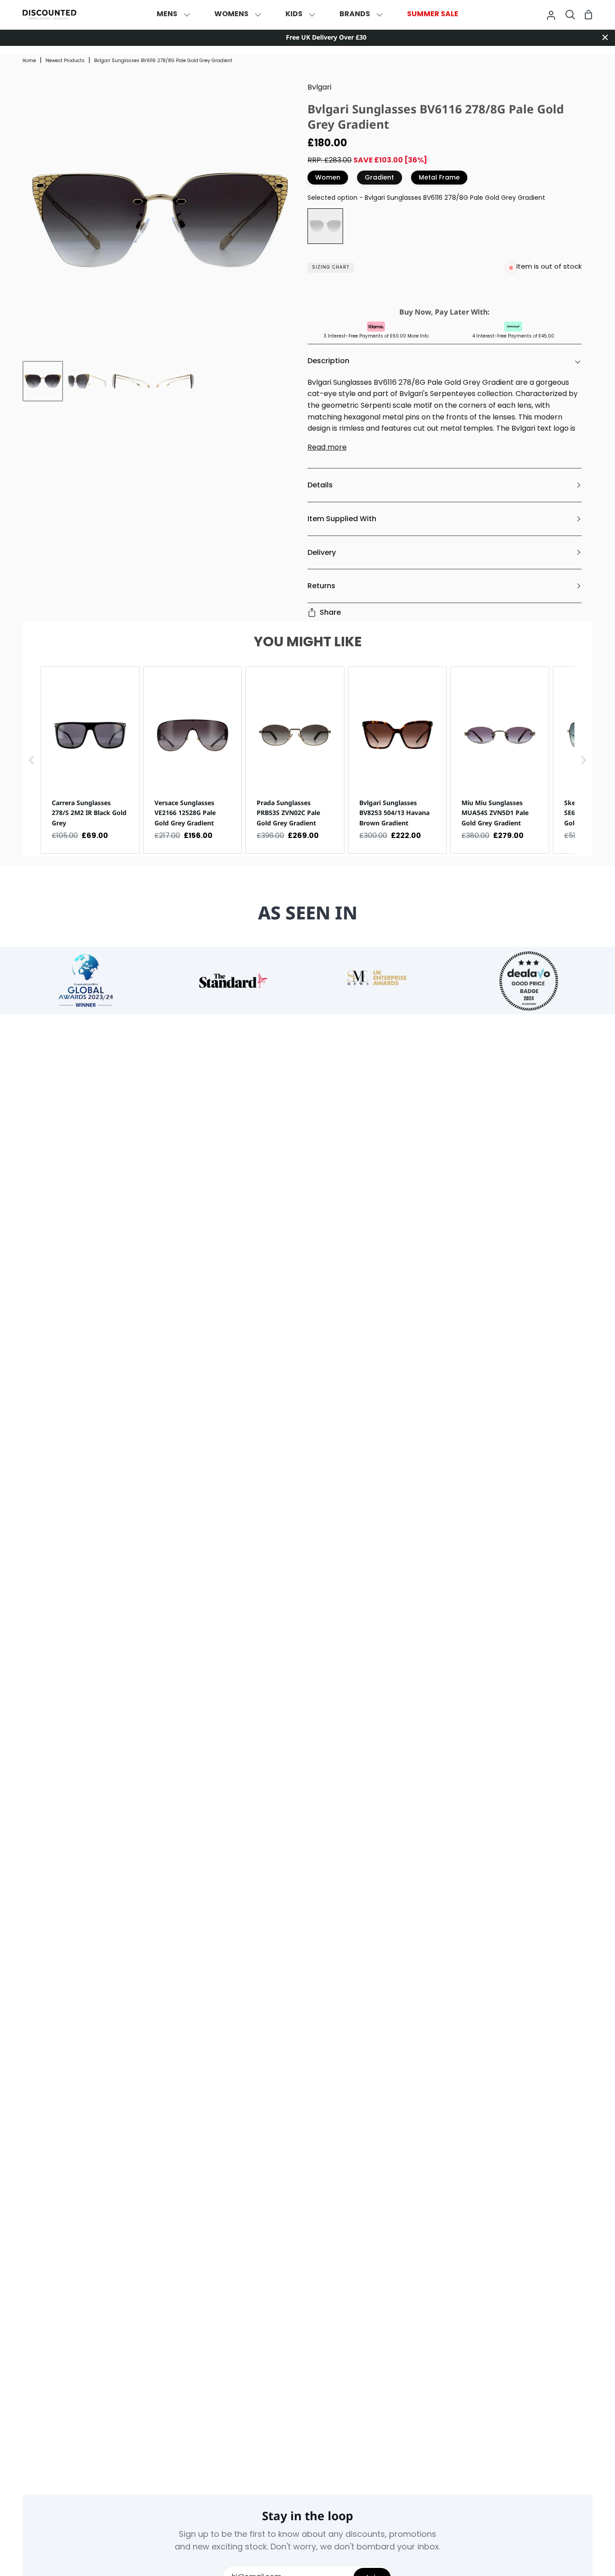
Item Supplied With (342, 519)
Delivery (322, 552)
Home (29, 61)
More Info (418, 336)
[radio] (325, 226)
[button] (32, 760)
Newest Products (65, 61)
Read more (327, 448)
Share (330, 612)
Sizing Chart (331, 268)
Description (328, 361)
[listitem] (90, 760)
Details (320, 485)
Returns (321, 586)
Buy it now (443, 290)
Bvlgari (319, 88)
